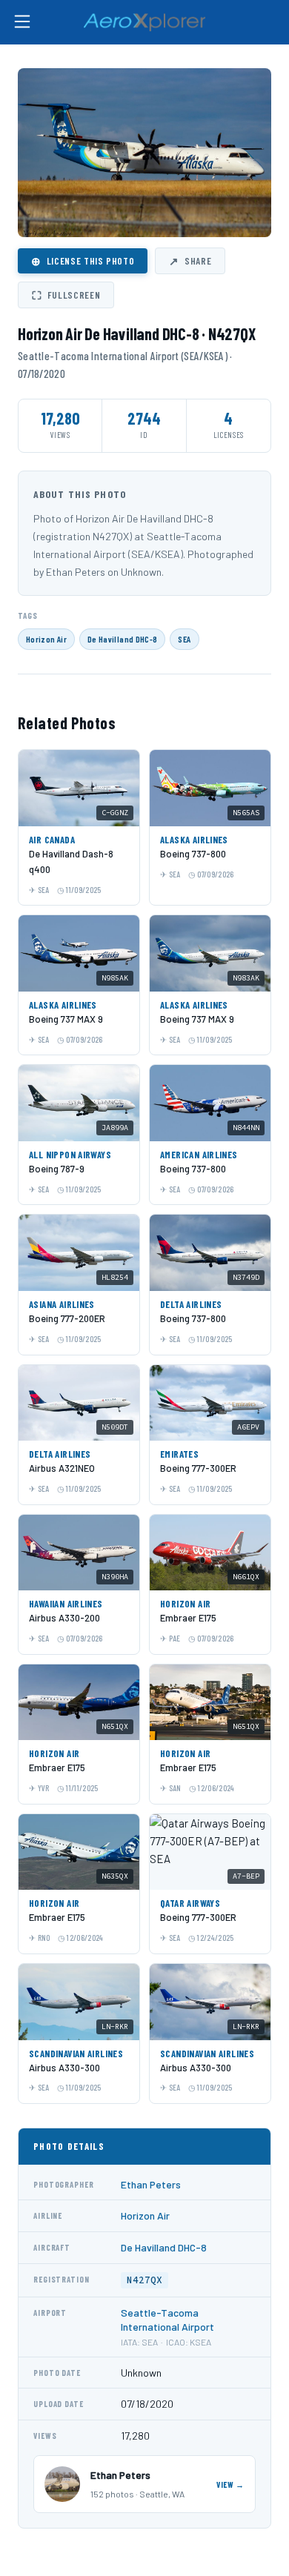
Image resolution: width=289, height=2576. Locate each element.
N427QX (144, 2280)
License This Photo (83, 261)
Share (190, 261)
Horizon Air (46, 639)
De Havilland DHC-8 (122, 639)
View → (230, 2484)
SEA (184, 639)
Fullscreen (66, 295)
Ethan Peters (151, 2184)
